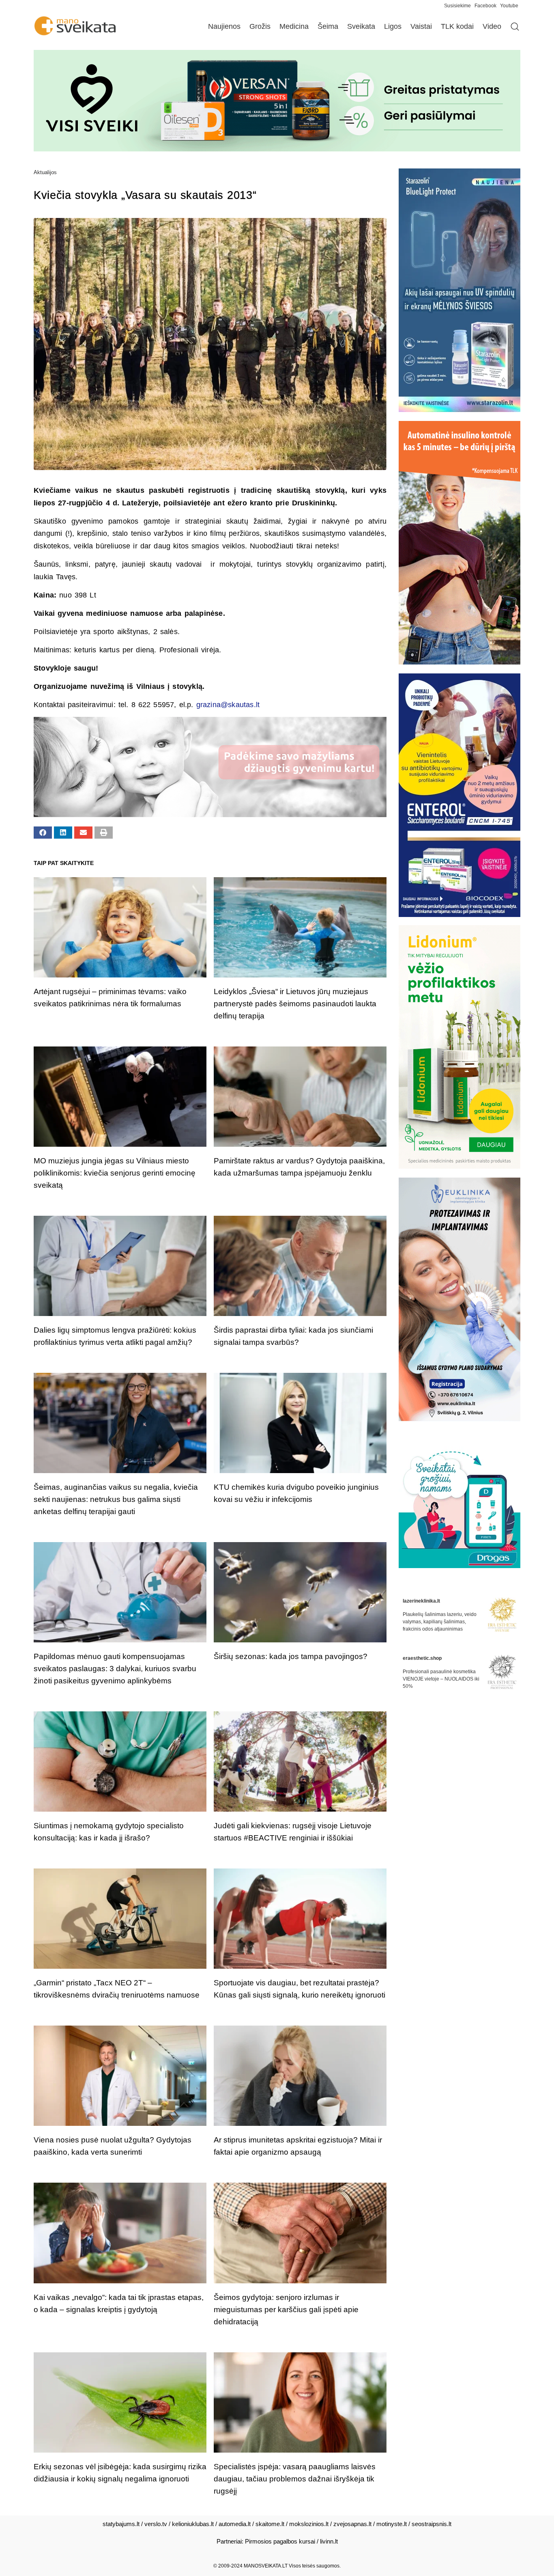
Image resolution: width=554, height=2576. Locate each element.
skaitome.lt (270, 2524)
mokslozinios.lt (309, 2524)
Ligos (393, 26)
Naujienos (224, 26)
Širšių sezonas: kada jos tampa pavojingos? (291, 1656)
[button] (43, 833)
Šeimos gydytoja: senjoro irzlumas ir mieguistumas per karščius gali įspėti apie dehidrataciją (286, 2310)
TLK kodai (457, 26)
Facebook (485, 6)
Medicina (294, 26)
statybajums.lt (121, 2524)
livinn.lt (329, 2541)
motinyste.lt (392, 2524)
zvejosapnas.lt (352, 2524)
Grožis (260, 26)
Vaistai (421, 26)
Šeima (328, 26)
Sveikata (361, 26)
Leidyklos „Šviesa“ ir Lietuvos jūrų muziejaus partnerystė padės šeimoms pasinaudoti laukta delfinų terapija (295, 1004)
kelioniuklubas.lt (193, 2524)
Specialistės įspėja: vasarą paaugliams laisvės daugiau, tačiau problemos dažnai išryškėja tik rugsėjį (295, 2479)
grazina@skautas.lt (228, 705)
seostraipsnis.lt (432, 2524)
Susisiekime (459, 6)
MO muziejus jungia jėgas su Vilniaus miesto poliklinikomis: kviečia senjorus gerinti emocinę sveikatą (115, 1173)
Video (492, 26)
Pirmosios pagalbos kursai (280, 2541)
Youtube (509, 6)
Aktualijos (45, 172)
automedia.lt (235, 2524)
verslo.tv (156, 2524)
